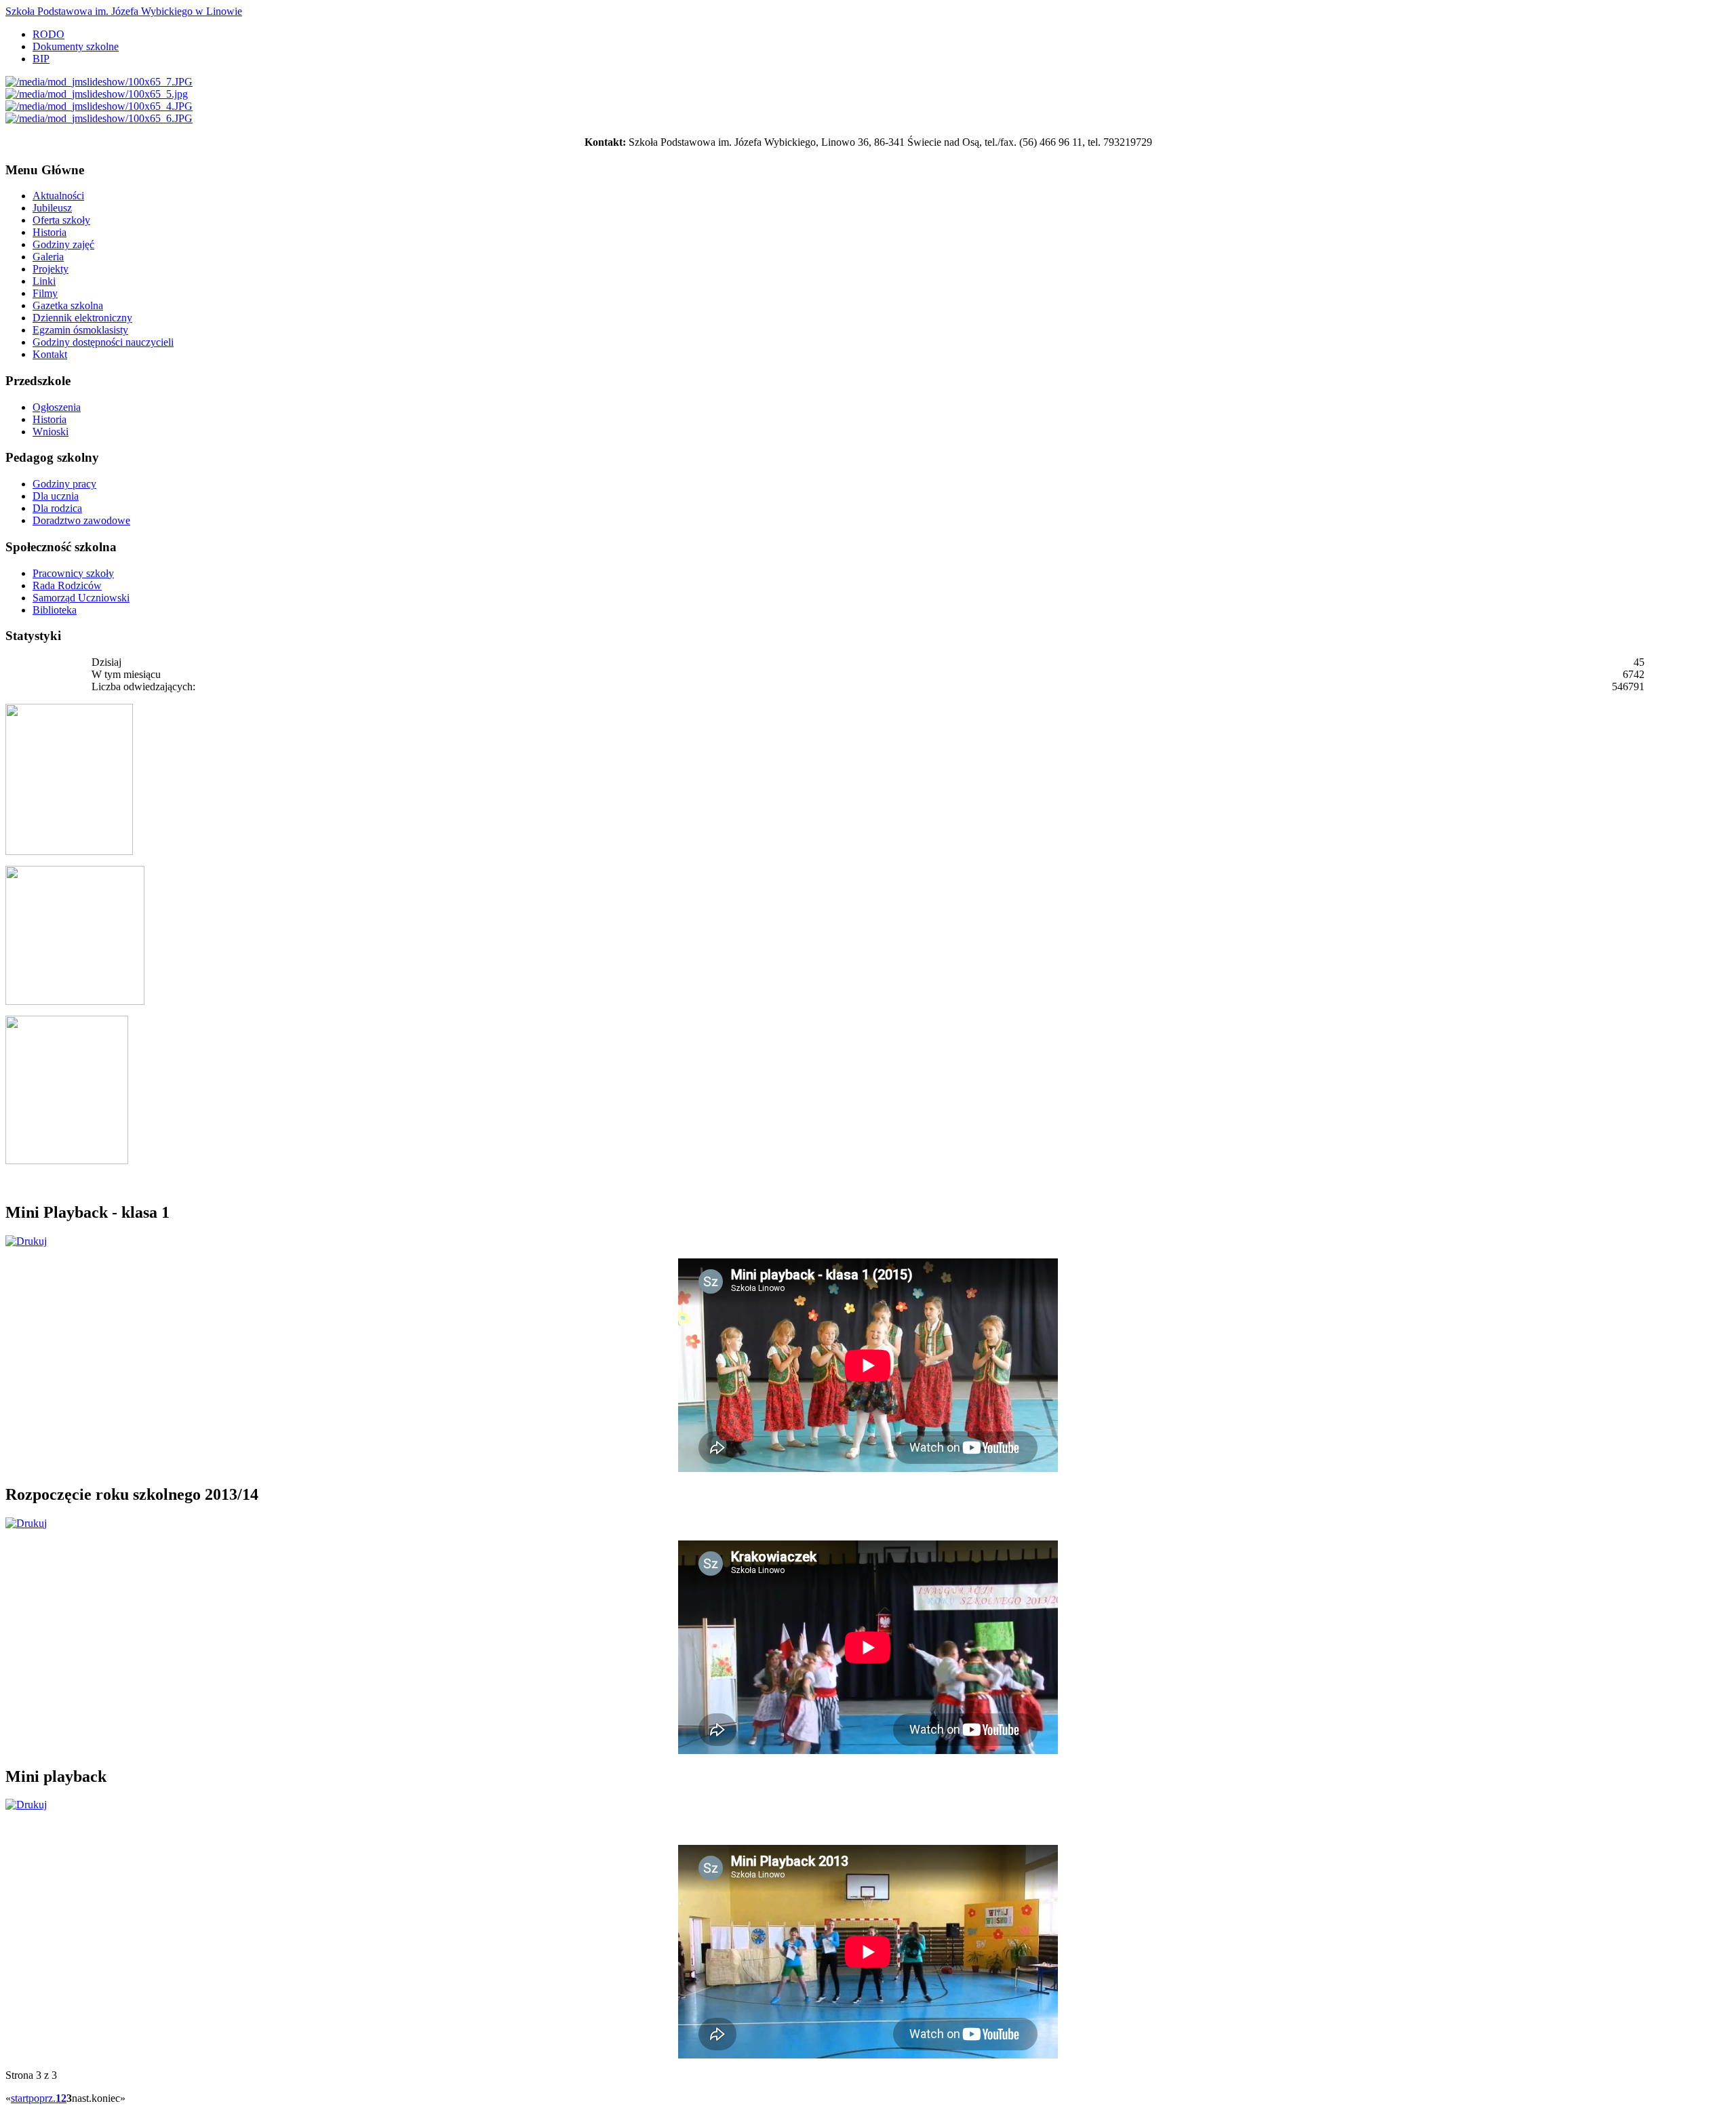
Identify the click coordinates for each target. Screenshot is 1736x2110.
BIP (41, 59)
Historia (50, 232)
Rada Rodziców (67, 585)
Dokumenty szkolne (76, 46)
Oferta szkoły (61, 220)
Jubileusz (52, 208)
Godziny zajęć (63, 244)
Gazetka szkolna (68, 305)
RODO (48, 34)
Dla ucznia (56, 496)
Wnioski (51, 432)
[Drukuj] (26, 1241)
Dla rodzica (57, 508)
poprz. (42, 2098)
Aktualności (58, 196)
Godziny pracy (64, 484)
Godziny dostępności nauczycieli (103, 342)
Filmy (45, 293)
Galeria (48, 257)
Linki (44, 281)
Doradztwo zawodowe (81, 520)
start (20, 2098)
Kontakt (50, 354)
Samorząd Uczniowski (81, 598)
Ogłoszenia (57, 407)
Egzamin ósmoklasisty (80, 330)
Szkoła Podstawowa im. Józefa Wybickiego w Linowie (124, 11)
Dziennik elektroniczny (82, 318)
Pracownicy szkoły (73, 573)
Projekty (51, 269)
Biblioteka (55, 610)
